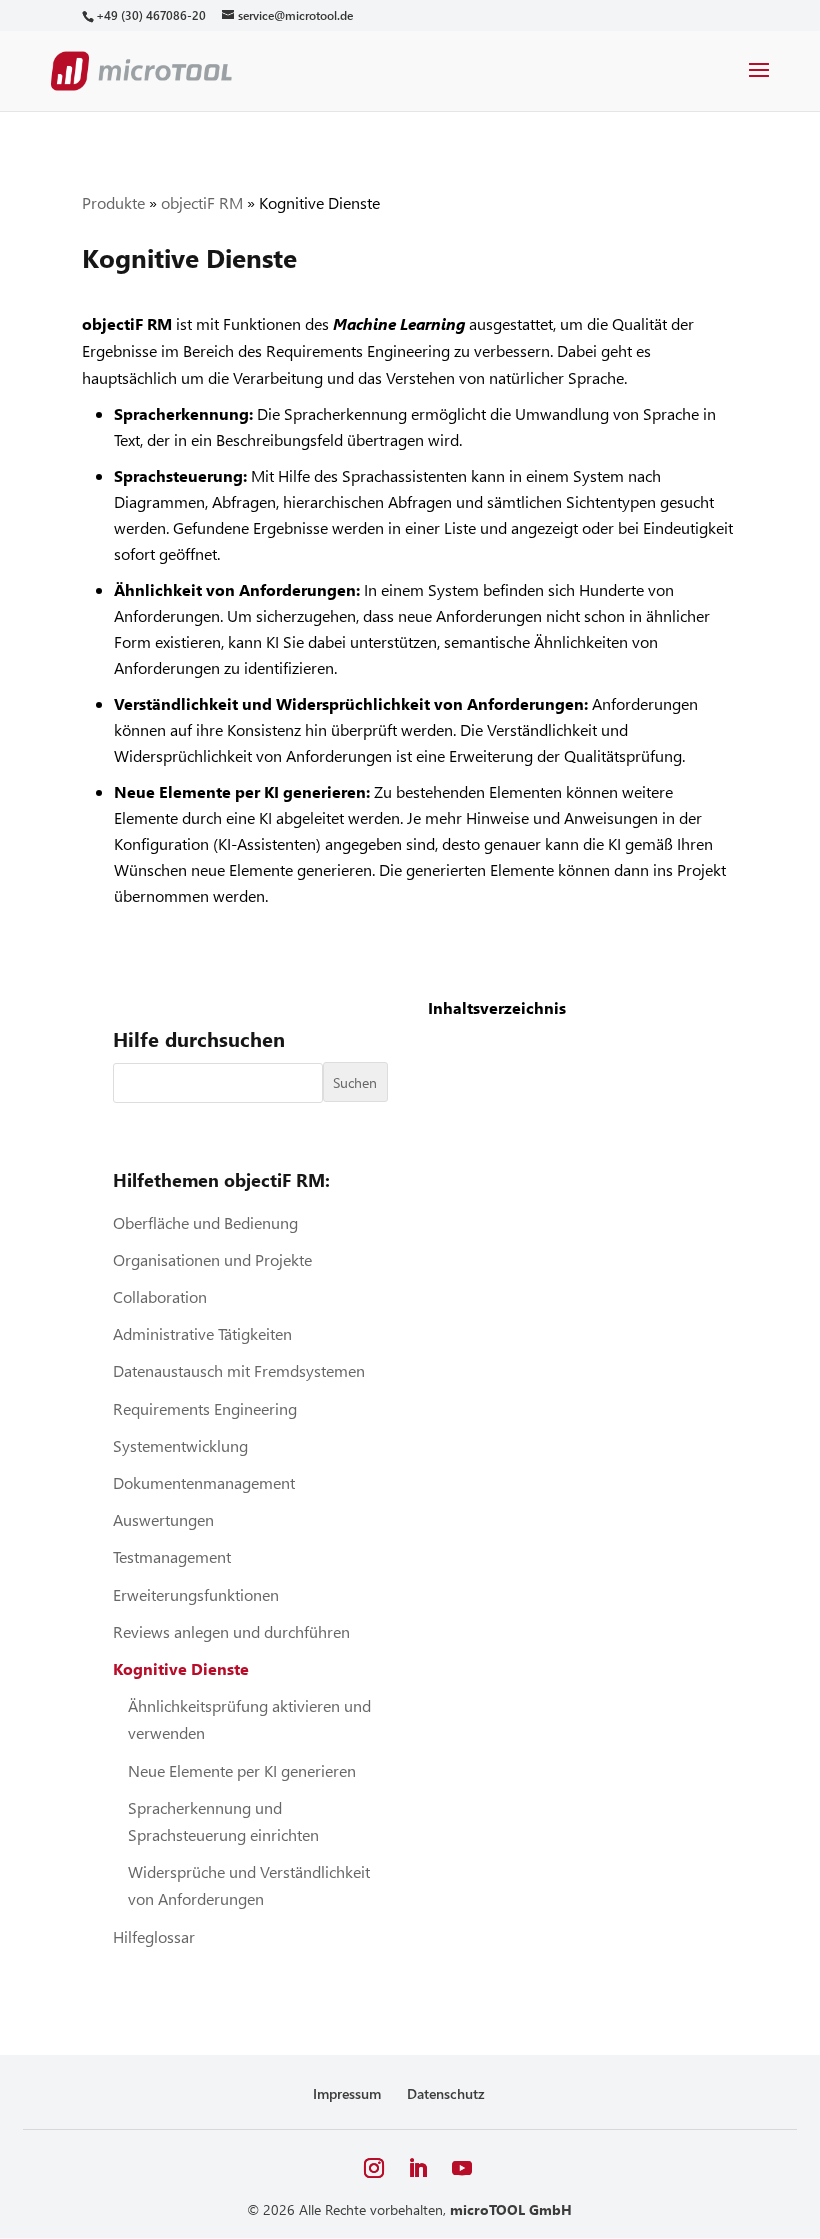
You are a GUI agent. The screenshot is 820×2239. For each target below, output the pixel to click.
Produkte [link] (113, 202)
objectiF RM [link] (202, 202)
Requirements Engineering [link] (205, 1408)
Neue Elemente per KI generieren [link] (242, 1770)
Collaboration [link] (160, 1296)
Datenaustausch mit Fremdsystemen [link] (239, 1370)
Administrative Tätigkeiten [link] (202, 1333)
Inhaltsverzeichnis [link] (497, 1007)
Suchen (355, 1082)
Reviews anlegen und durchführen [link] (231, 1631)
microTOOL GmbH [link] (511, 2209)
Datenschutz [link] (446, 2093)
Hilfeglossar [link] (154, 1936)
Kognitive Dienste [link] (181, 1668)
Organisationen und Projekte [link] (212, 1259)
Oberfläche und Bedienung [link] (205, 1222)
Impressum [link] (347, 2093)
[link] (150, 15)
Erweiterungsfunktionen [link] (196, 1594)
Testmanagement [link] (172, 1556)
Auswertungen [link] (163, 1519)
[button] (759, 83)
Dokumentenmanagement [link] (204, 1482)
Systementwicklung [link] (180, 1445)
